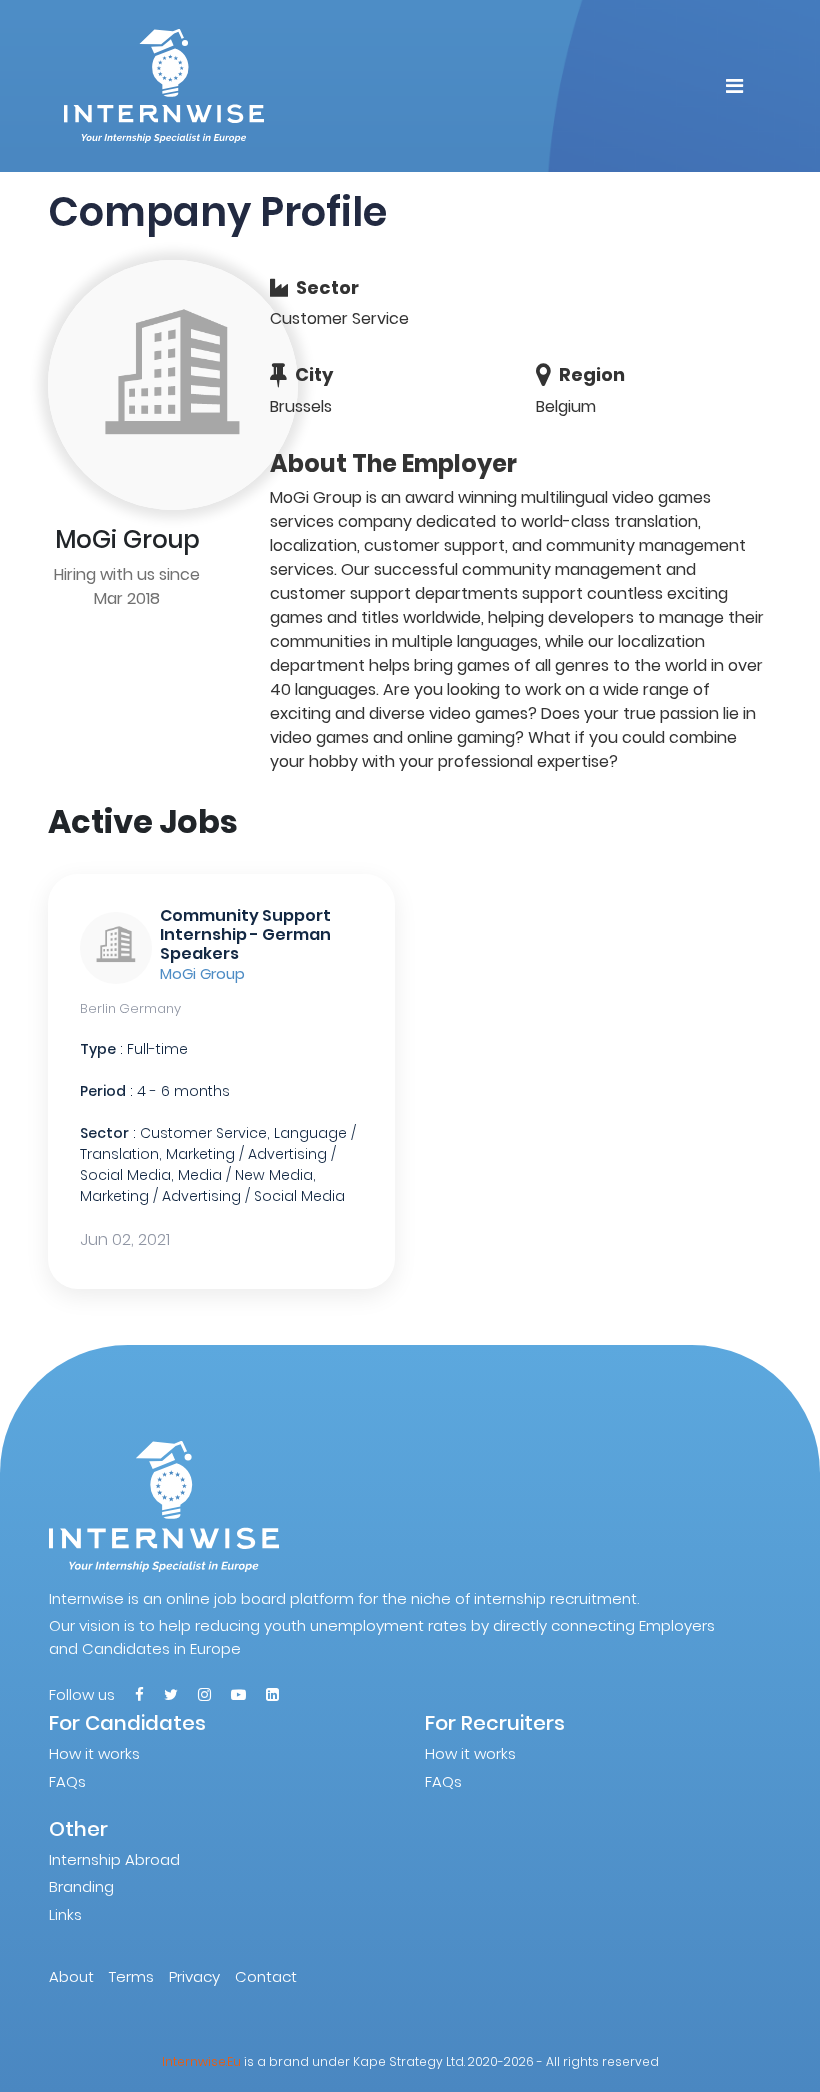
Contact (266, 1976)
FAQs (67, 1781)
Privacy (194, 1976)
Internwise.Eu (201, 2061)
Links (65, 1914)
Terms (131, 1976)
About (71, 1976)
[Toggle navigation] (734, 86)
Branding (81, 1886)
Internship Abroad (114, 1859)
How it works (94, 1753)
